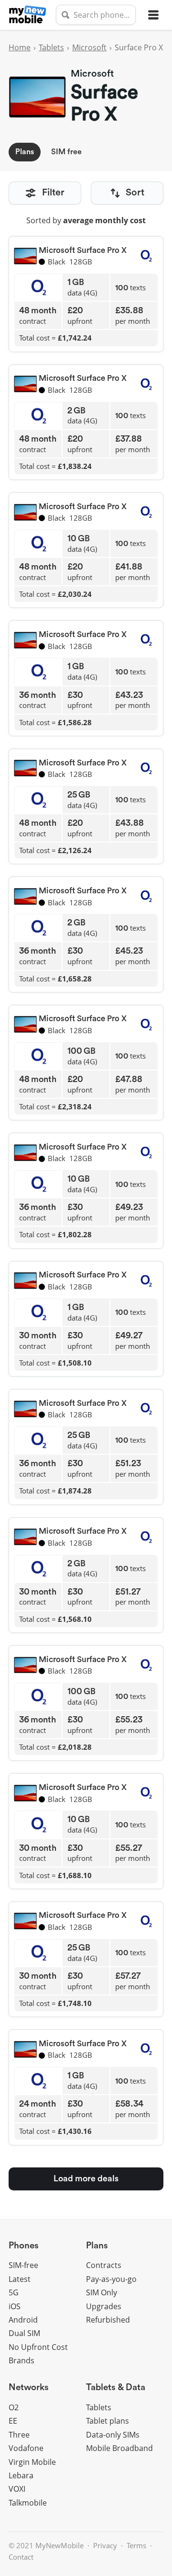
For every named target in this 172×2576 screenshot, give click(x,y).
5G (14, 2292)
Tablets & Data (116, 2388)
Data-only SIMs (113, 2435)
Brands (21, 2360)
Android (23, 2320)
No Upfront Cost (38, 2347)
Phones (24, 2246)
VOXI (17, 2489)
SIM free (66, 152)
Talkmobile (28, 2503)
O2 (14, 2407)
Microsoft (89, 47)
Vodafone (26, 2448)
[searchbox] (96, 15)
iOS (15, 2306)
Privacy (105, 2545)
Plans (25, 152)
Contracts (104, 2265)
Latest (20, 2279)
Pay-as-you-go (111, 2279)
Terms (136, 2545)
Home (20, 47)
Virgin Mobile (32, 2462)
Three (19, 2435)
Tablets (51, 47)
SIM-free (23, 2265)
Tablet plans (107, 2421)
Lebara (21, 2475)
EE (13, 2421)
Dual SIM (24, 2333)
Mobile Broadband (119, 2448)
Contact (21, 2557)
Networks (29, 2388)
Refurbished (108, 2320)
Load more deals (86, 2178)
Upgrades (104, 2306)
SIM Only (102, 2292)
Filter (53, 193)
